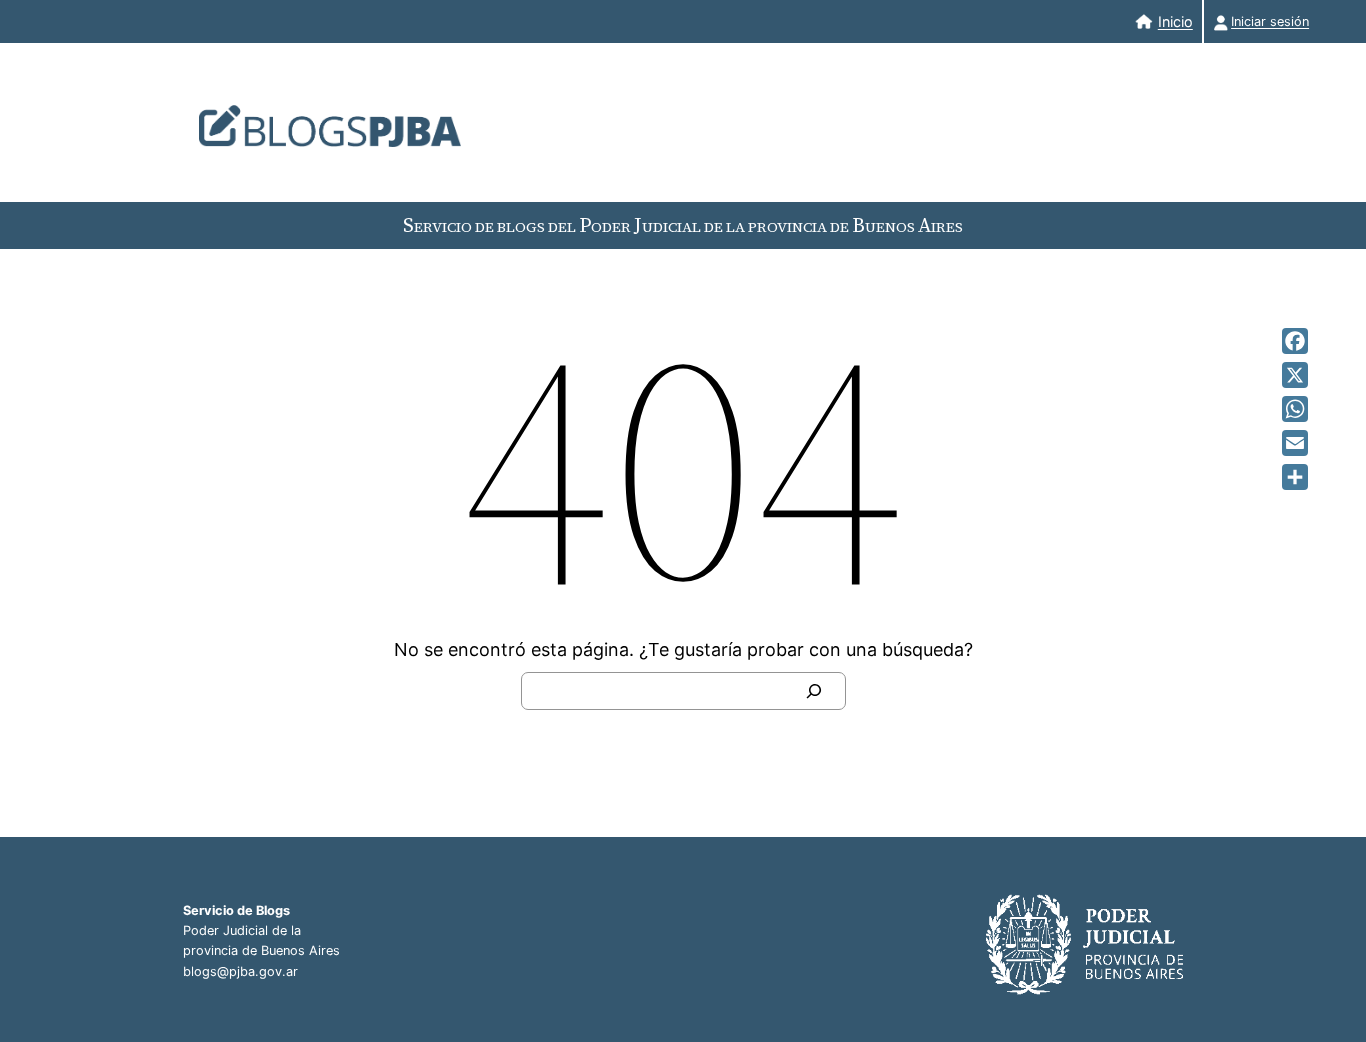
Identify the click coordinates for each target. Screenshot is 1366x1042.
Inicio (1175, 21)
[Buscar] (814, 691)
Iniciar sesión (1270, 21)
